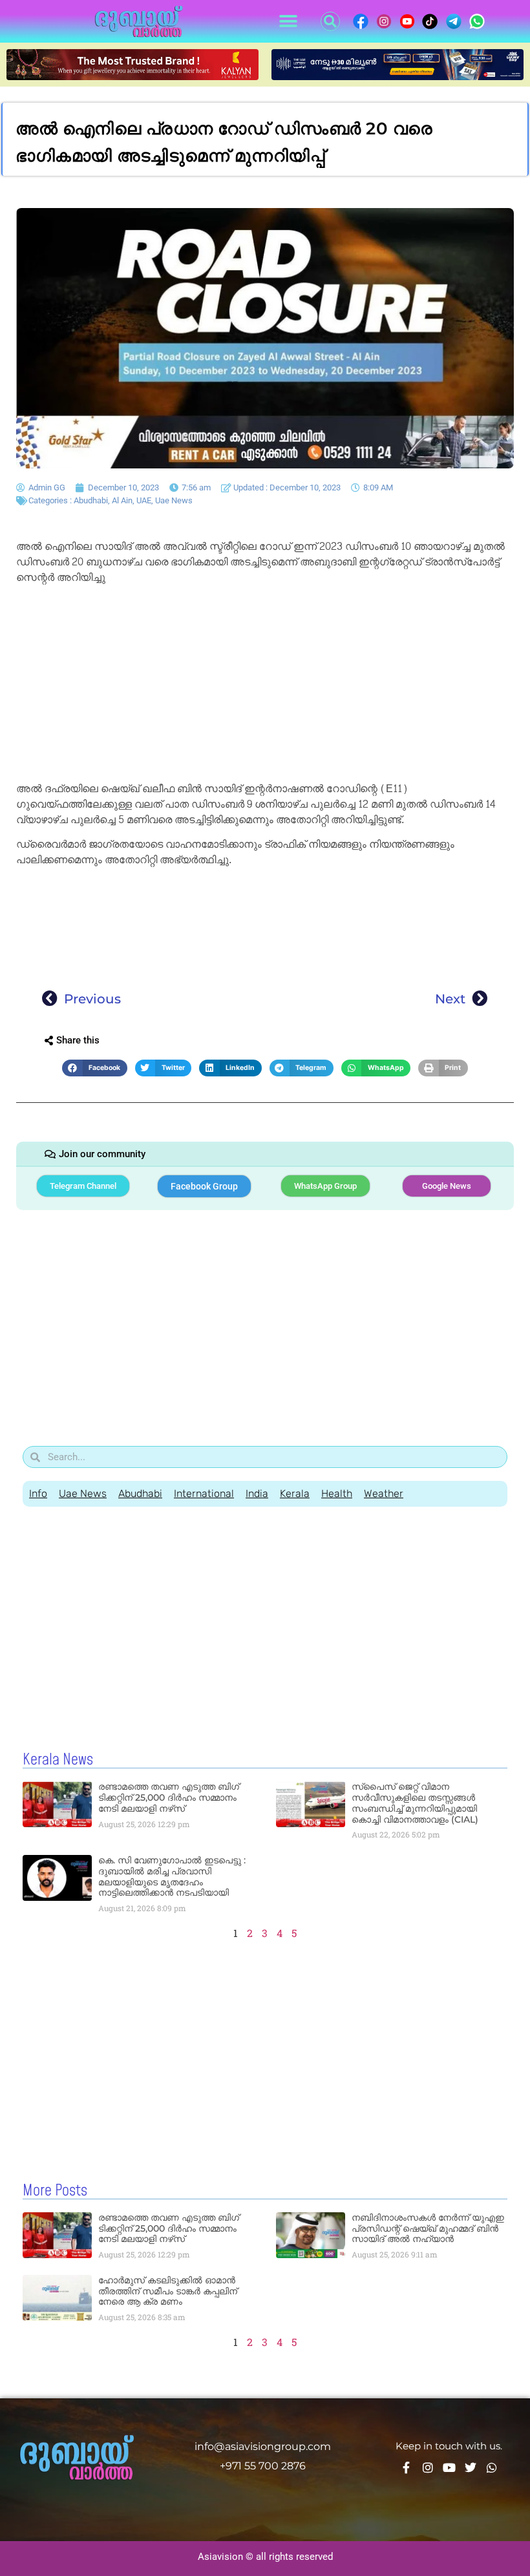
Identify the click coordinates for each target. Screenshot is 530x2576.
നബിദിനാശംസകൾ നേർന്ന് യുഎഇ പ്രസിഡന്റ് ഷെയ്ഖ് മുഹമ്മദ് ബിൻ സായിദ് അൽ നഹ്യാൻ (428, 2228)
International (204, 1493)
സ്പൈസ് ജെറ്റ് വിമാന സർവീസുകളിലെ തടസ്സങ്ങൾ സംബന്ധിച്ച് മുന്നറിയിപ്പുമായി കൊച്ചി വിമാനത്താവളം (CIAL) (415, 1803)
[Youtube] (449, 2467)
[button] (288, 22)
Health (337, 1493)
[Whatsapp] (492, 2467)
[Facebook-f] (407, 2467)
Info (38, 1493)
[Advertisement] (265, 686)
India (257, 1493)
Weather (384, 1493)
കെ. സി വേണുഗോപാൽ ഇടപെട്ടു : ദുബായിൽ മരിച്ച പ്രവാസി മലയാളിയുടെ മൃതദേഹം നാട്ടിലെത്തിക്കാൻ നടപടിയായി (172, 1876)
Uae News (174, 500)
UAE (144, 500)
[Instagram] (428, 2467)
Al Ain (122, 500)
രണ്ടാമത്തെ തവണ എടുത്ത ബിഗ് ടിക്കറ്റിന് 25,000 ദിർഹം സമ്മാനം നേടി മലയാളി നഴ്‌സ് (169, 1797)
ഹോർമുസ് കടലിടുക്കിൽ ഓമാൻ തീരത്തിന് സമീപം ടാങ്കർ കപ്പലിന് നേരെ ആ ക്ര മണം (168, 2291)
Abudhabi (91, 500)
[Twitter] (471, 2467)
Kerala (295, 1493)
